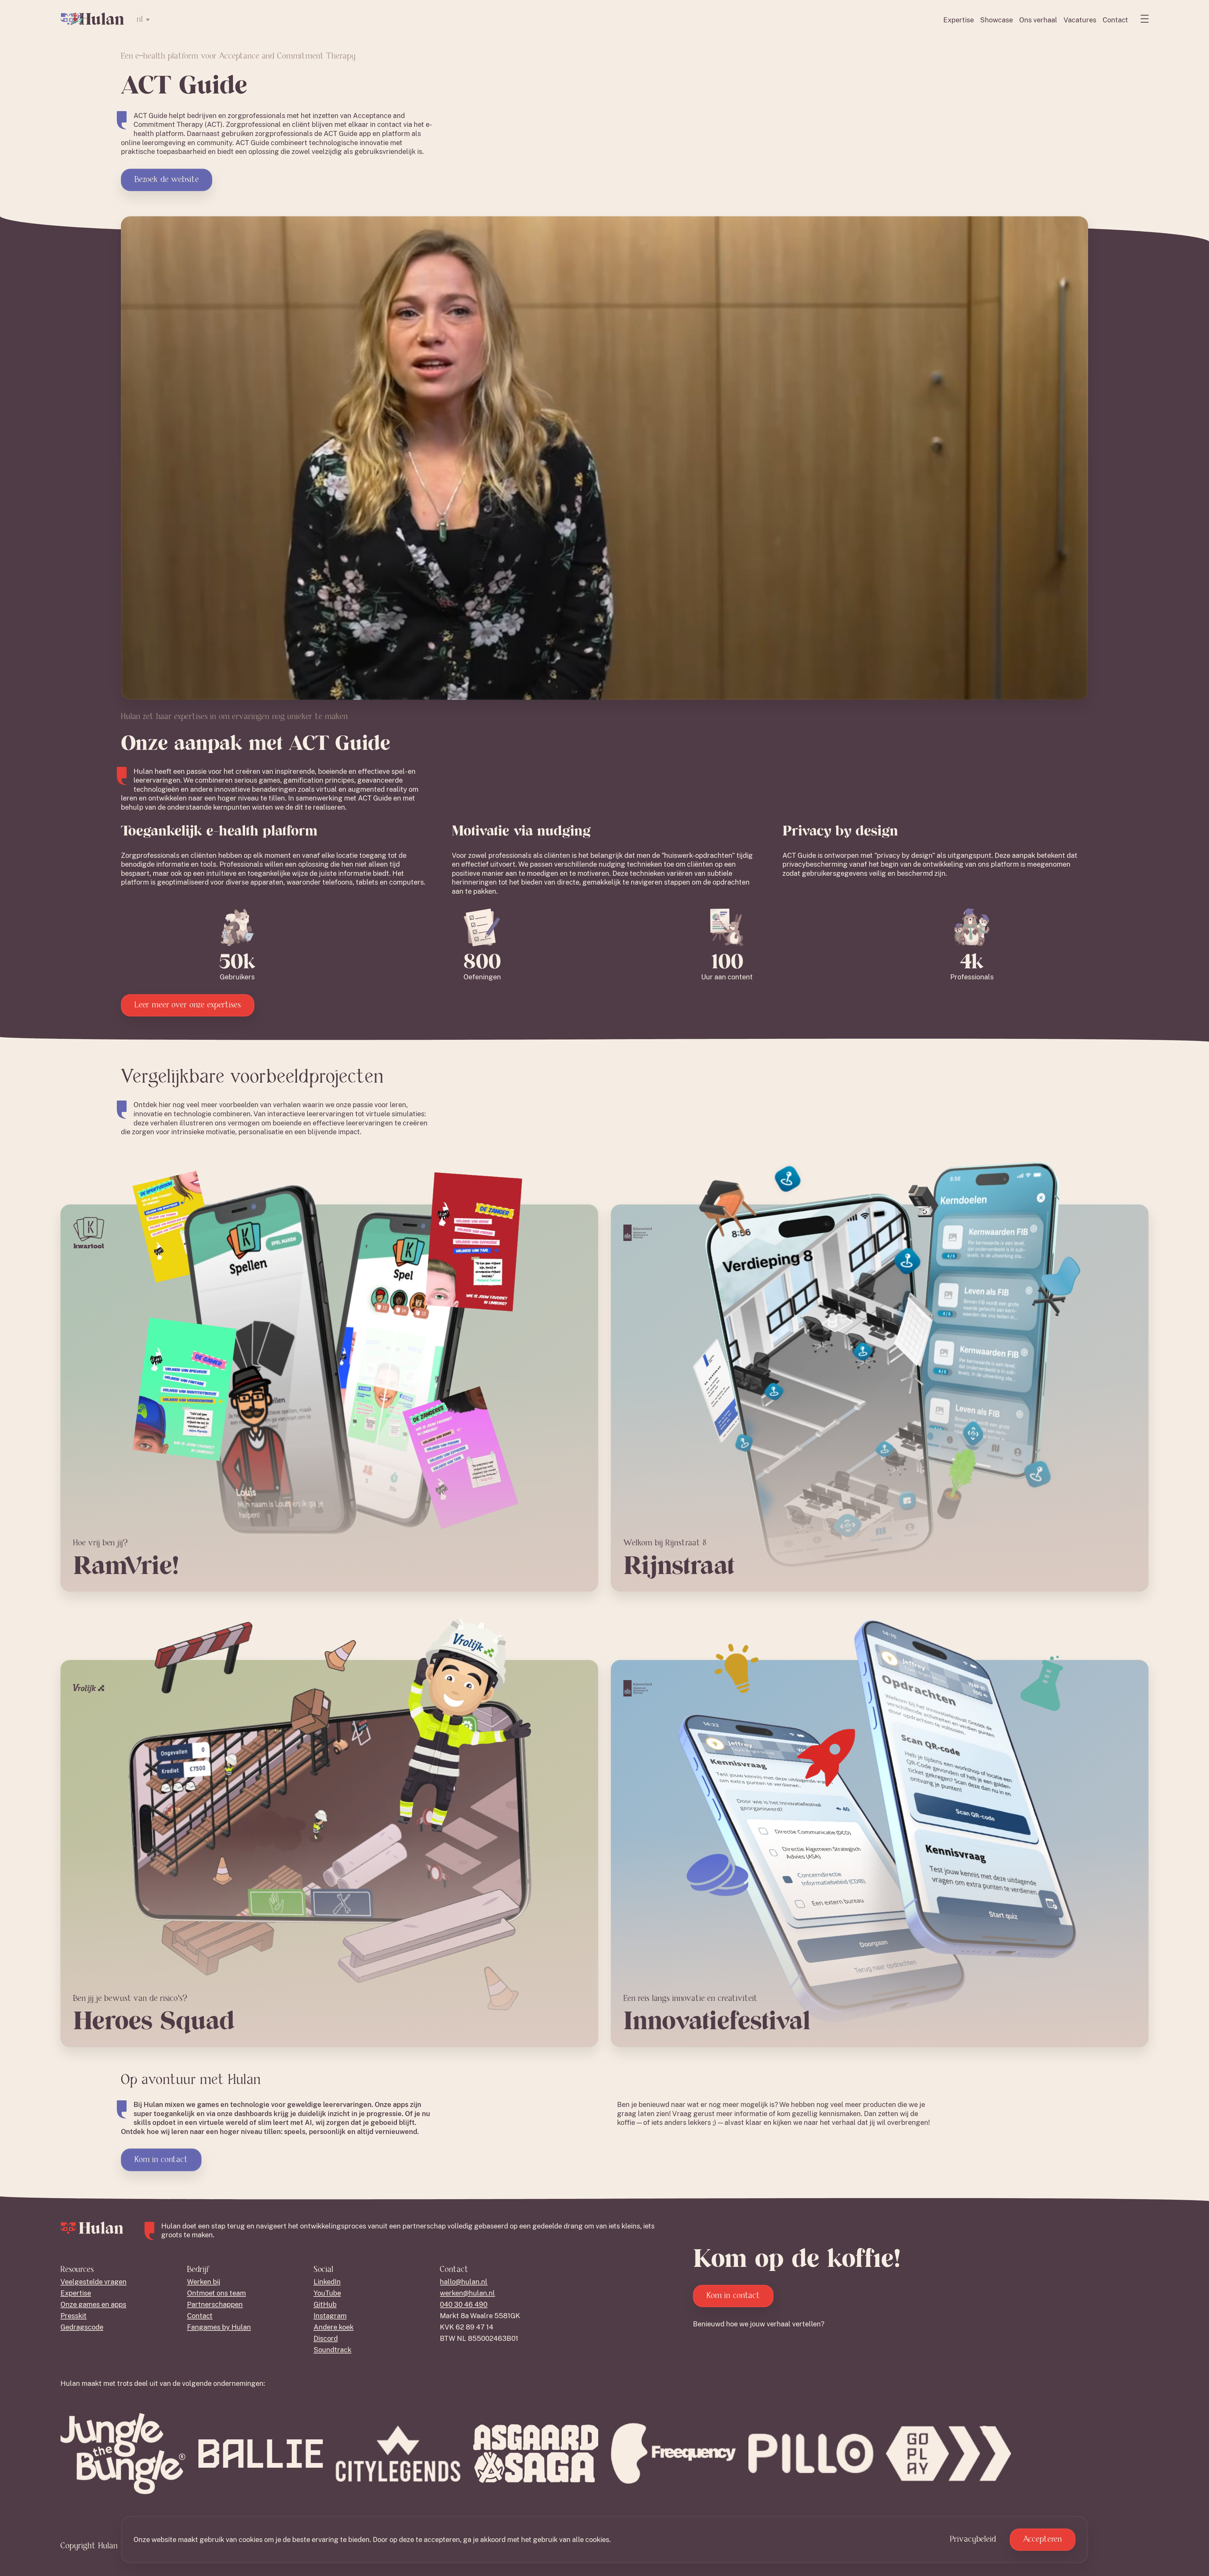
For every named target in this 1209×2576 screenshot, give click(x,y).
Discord (326, 2338)
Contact (1115, 20)
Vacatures (1080, 20)
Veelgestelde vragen (94, 2282)
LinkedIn (327, 2282)
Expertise (959, 20)
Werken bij (204, 2282)
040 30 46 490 (464, 2304)
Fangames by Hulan (219, 2327)
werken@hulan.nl (467, 2293)
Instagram (330, 2316)
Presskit (74, 2316)
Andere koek (334, 2327)
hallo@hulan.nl (464, 2282)
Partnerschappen (215, 2304)
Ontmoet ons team (216, 2293)
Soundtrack (332, 2350)
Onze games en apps (93, 2304)
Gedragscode (82, 2327)
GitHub (325, 2304)
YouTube (327, 2293)
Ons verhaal (1038, 20)
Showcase (996, 20)
